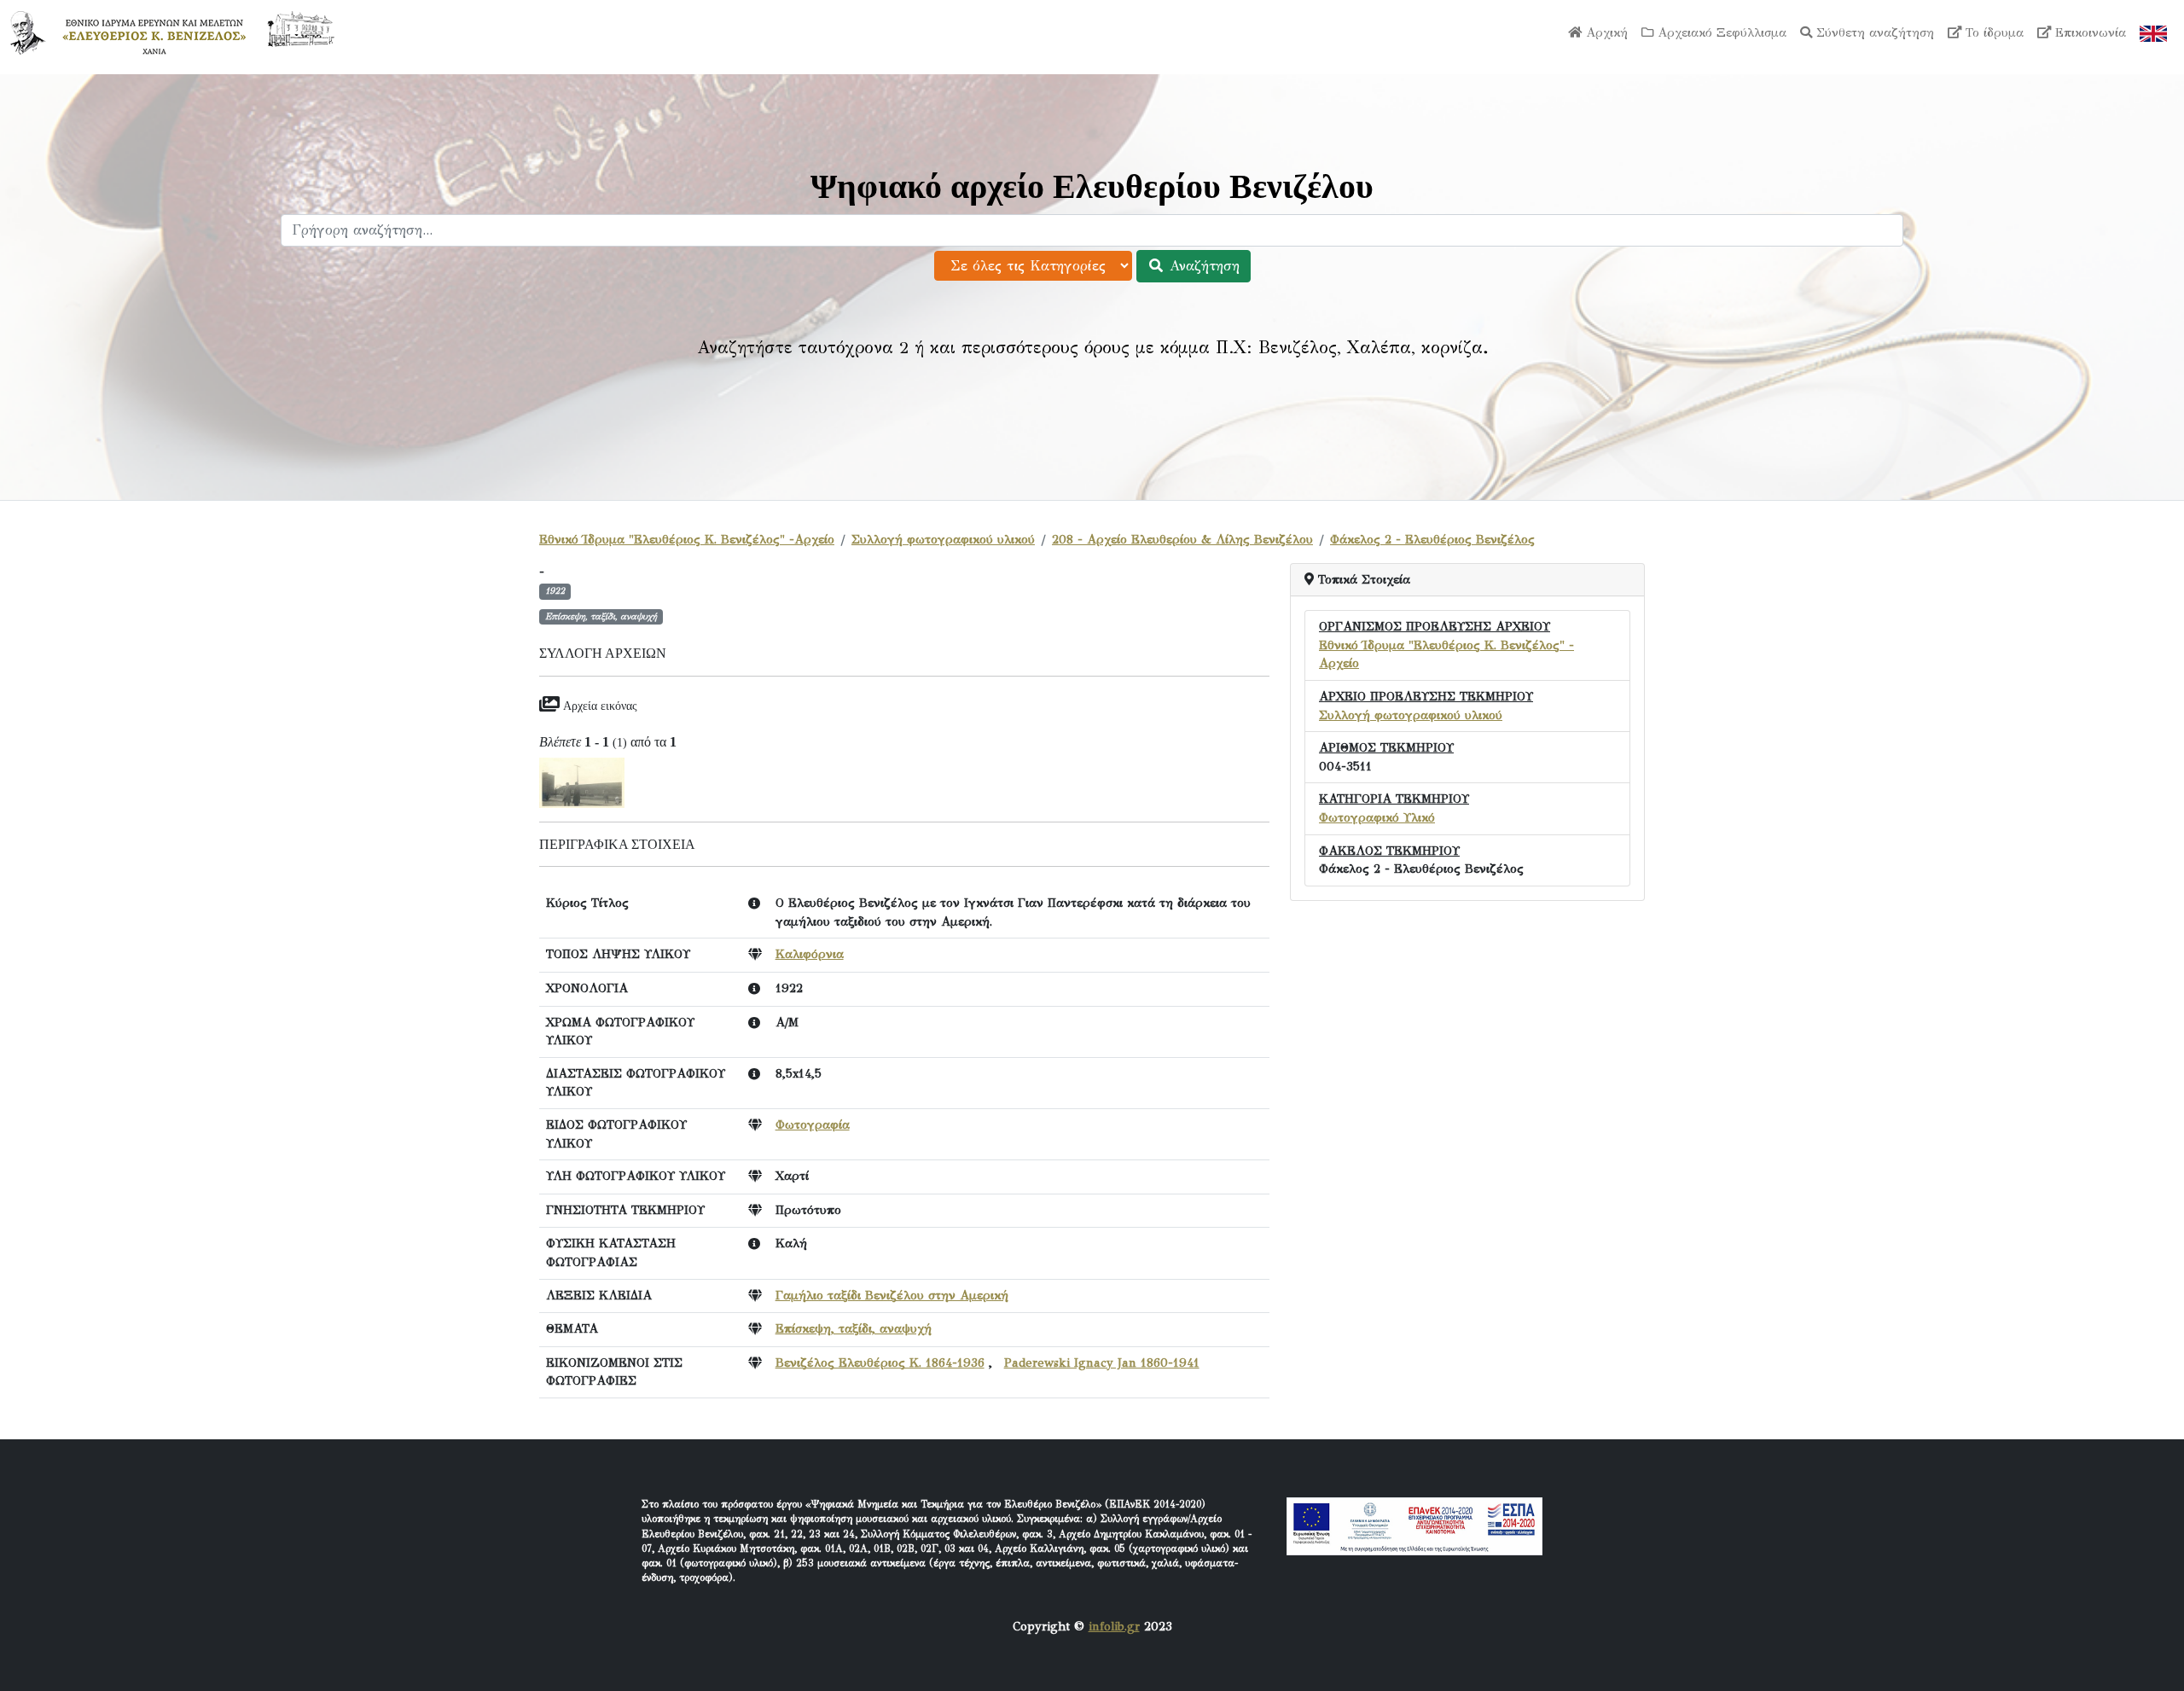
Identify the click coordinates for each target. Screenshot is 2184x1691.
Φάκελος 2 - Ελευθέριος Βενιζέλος (1432, 539)
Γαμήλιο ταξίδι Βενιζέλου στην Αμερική (892, 1295)
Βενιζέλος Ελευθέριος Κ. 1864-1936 (880, 1363)
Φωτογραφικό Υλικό (1377, 817)
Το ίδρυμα (1992, 32)
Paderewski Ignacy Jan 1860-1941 (1102, 1363)
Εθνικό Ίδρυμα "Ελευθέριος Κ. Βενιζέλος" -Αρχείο (687, 539)
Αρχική (1605, 32)
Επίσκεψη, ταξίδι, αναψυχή (854, 1328)
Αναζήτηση (1202, 266)
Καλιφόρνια (810, 954)
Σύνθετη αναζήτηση (1873, 32)
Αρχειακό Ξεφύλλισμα (1720, 32)
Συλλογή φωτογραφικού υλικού (943, 539)
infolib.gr (1114, 1626)
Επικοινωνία (2088, 32)
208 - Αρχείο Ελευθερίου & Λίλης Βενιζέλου (1182, 539)
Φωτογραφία (813, 1124)
